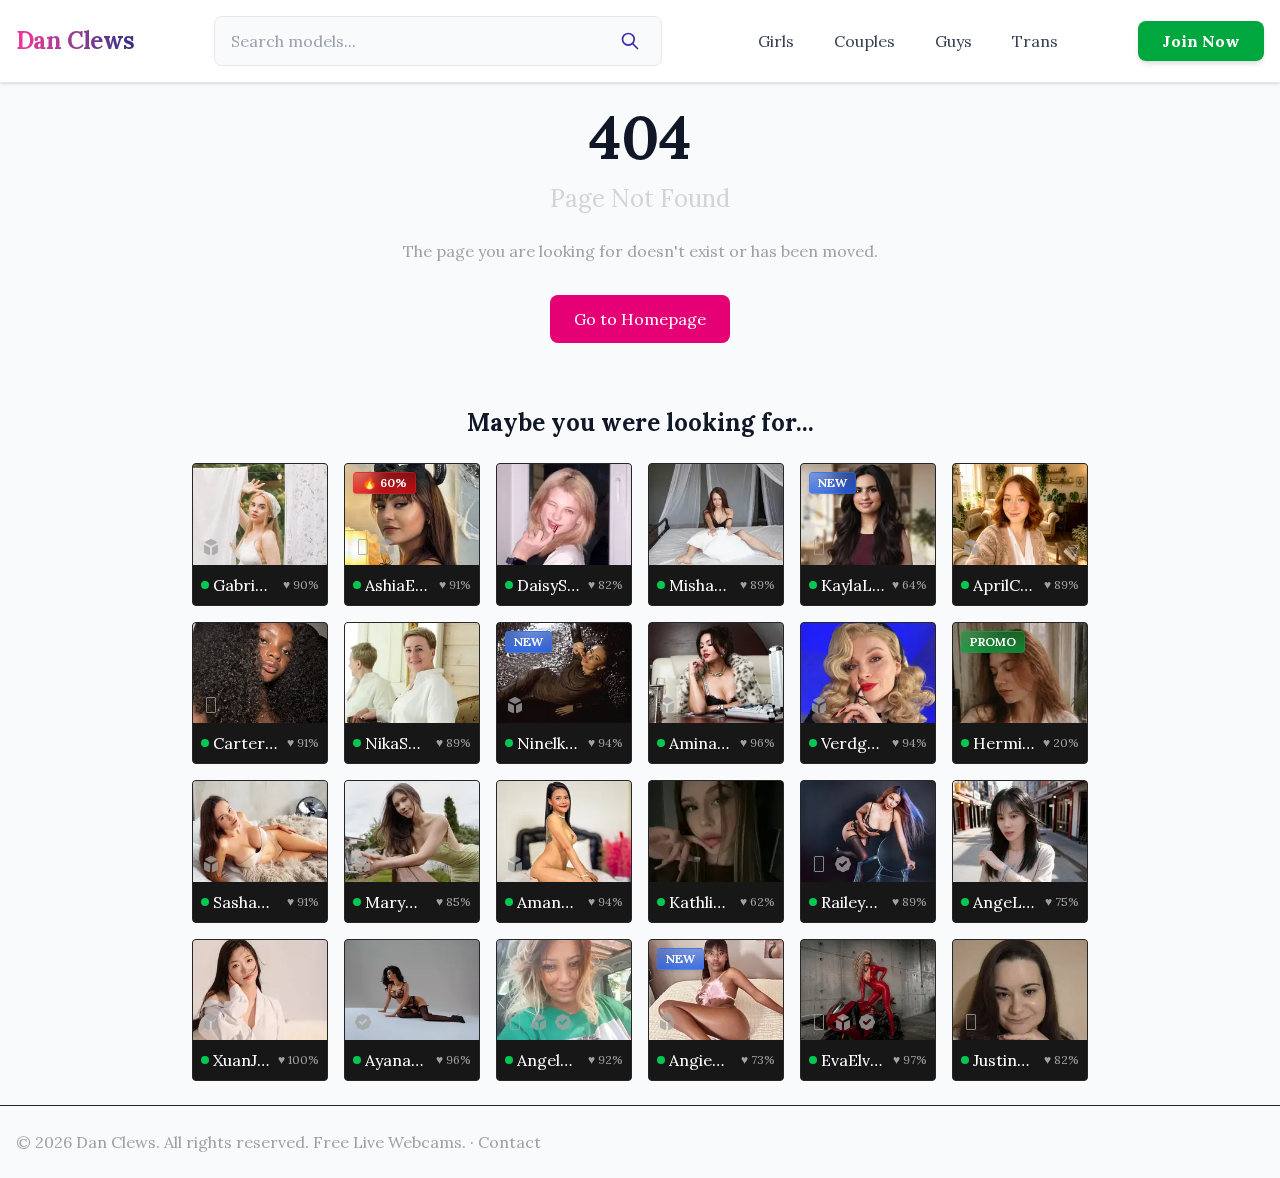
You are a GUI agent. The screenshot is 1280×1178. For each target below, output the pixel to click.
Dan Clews (75, 40)
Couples (864, 41)
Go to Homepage (640, 319)
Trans (1035, 41)
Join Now (1201, 41)
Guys (953, 41)
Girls (776, 41)
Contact (509, 1142)
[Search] (630, 41)
